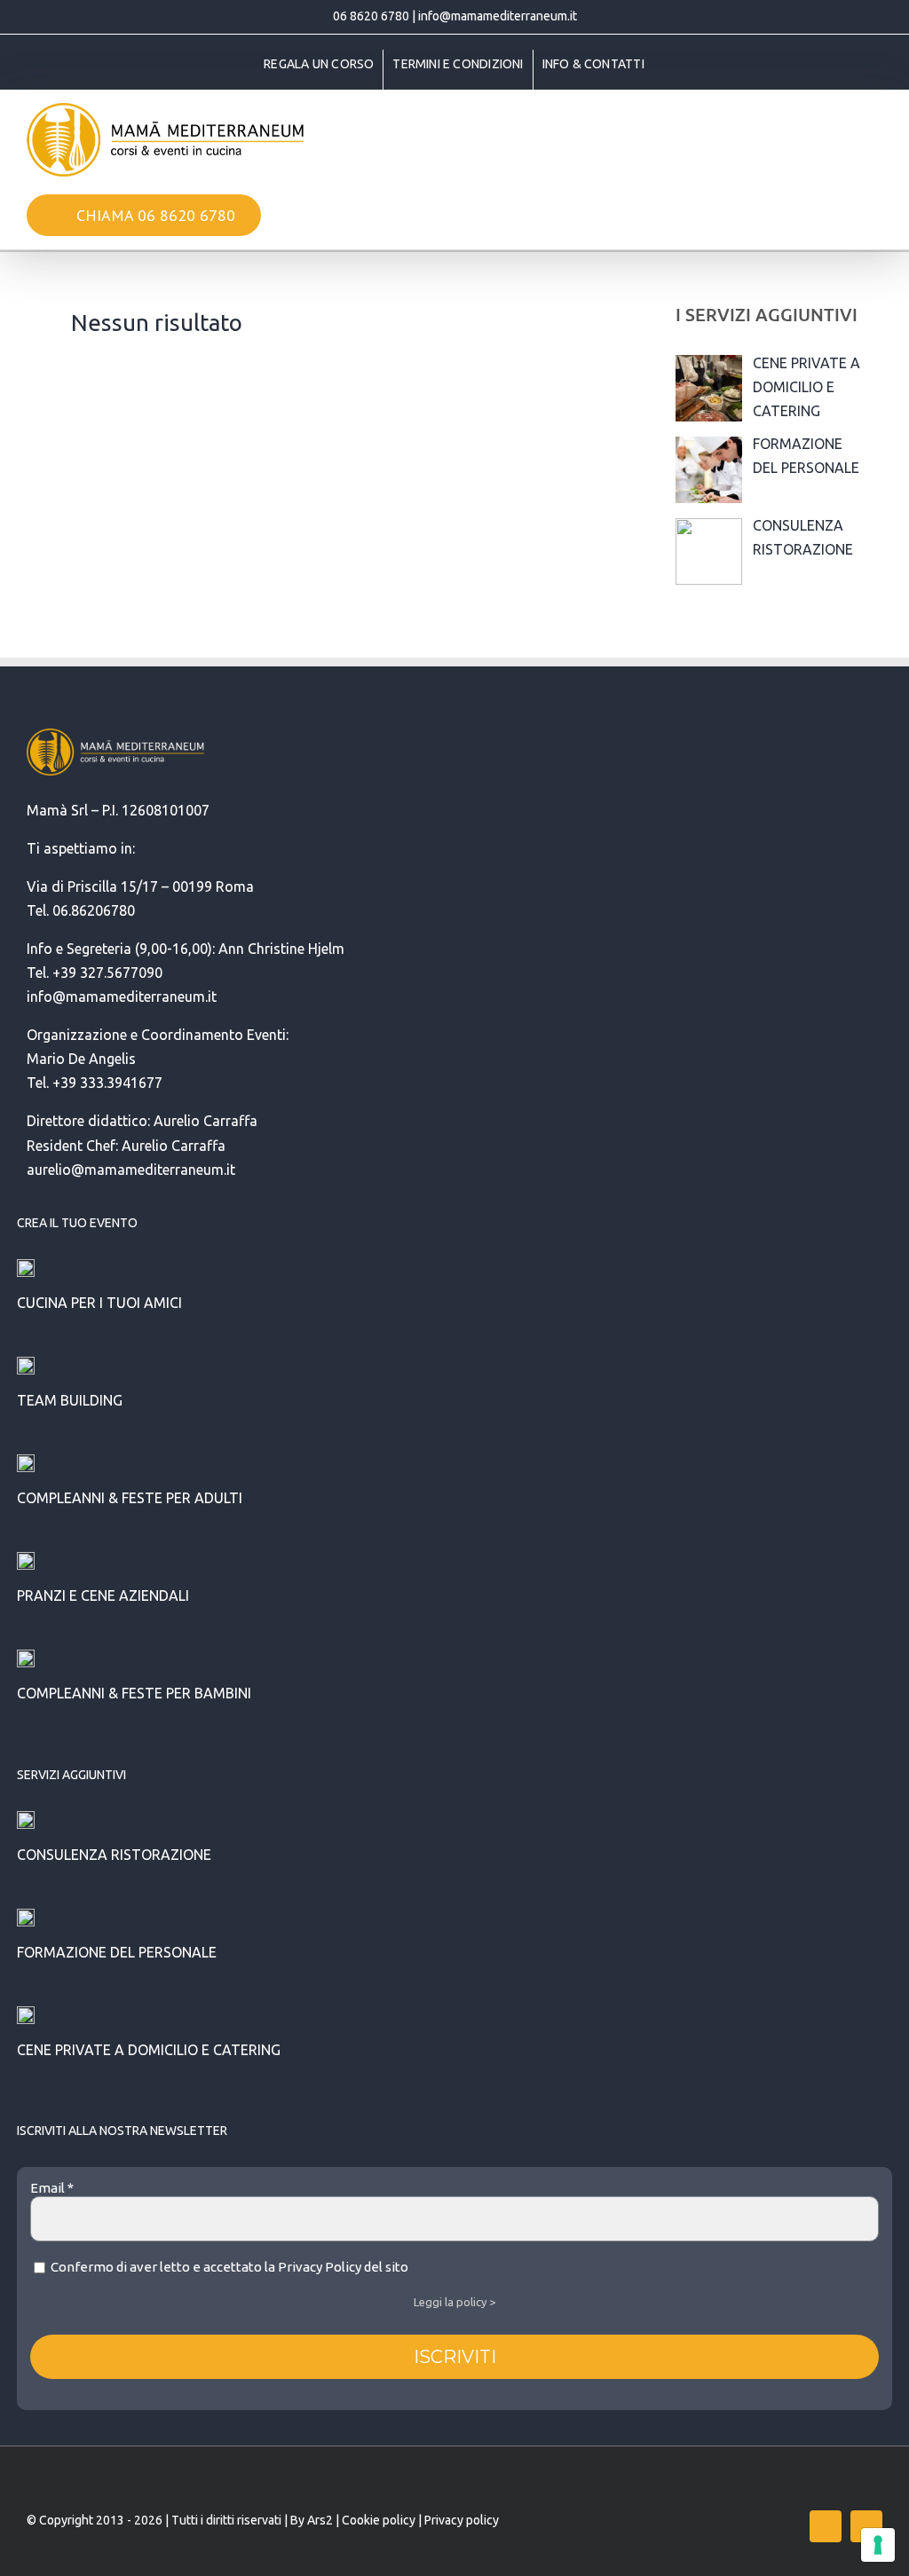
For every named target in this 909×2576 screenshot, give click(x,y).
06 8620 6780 (371, 16)
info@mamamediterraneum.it (498, 16)
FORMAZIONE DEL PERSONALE (117, 1952)
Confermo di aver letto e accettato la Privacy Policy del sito (228, 2267)
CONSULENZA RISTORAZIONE (114, 1855)
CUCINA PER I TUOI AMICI (99, 1303)
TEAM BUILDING (70, 1400)
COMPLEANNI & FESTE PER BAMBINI (134, 1693)
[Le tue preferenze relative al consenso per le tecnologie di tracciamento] (878, 2545)
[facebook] (826, 2526)
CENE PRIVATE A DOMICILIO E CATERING (149, 2050)
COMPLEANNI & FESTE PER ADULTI (130, 1498)
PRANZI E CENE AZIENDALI (103, 1595)
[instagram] (866, 2526)
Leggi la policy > (454, 2302)
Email (52, 2188)
